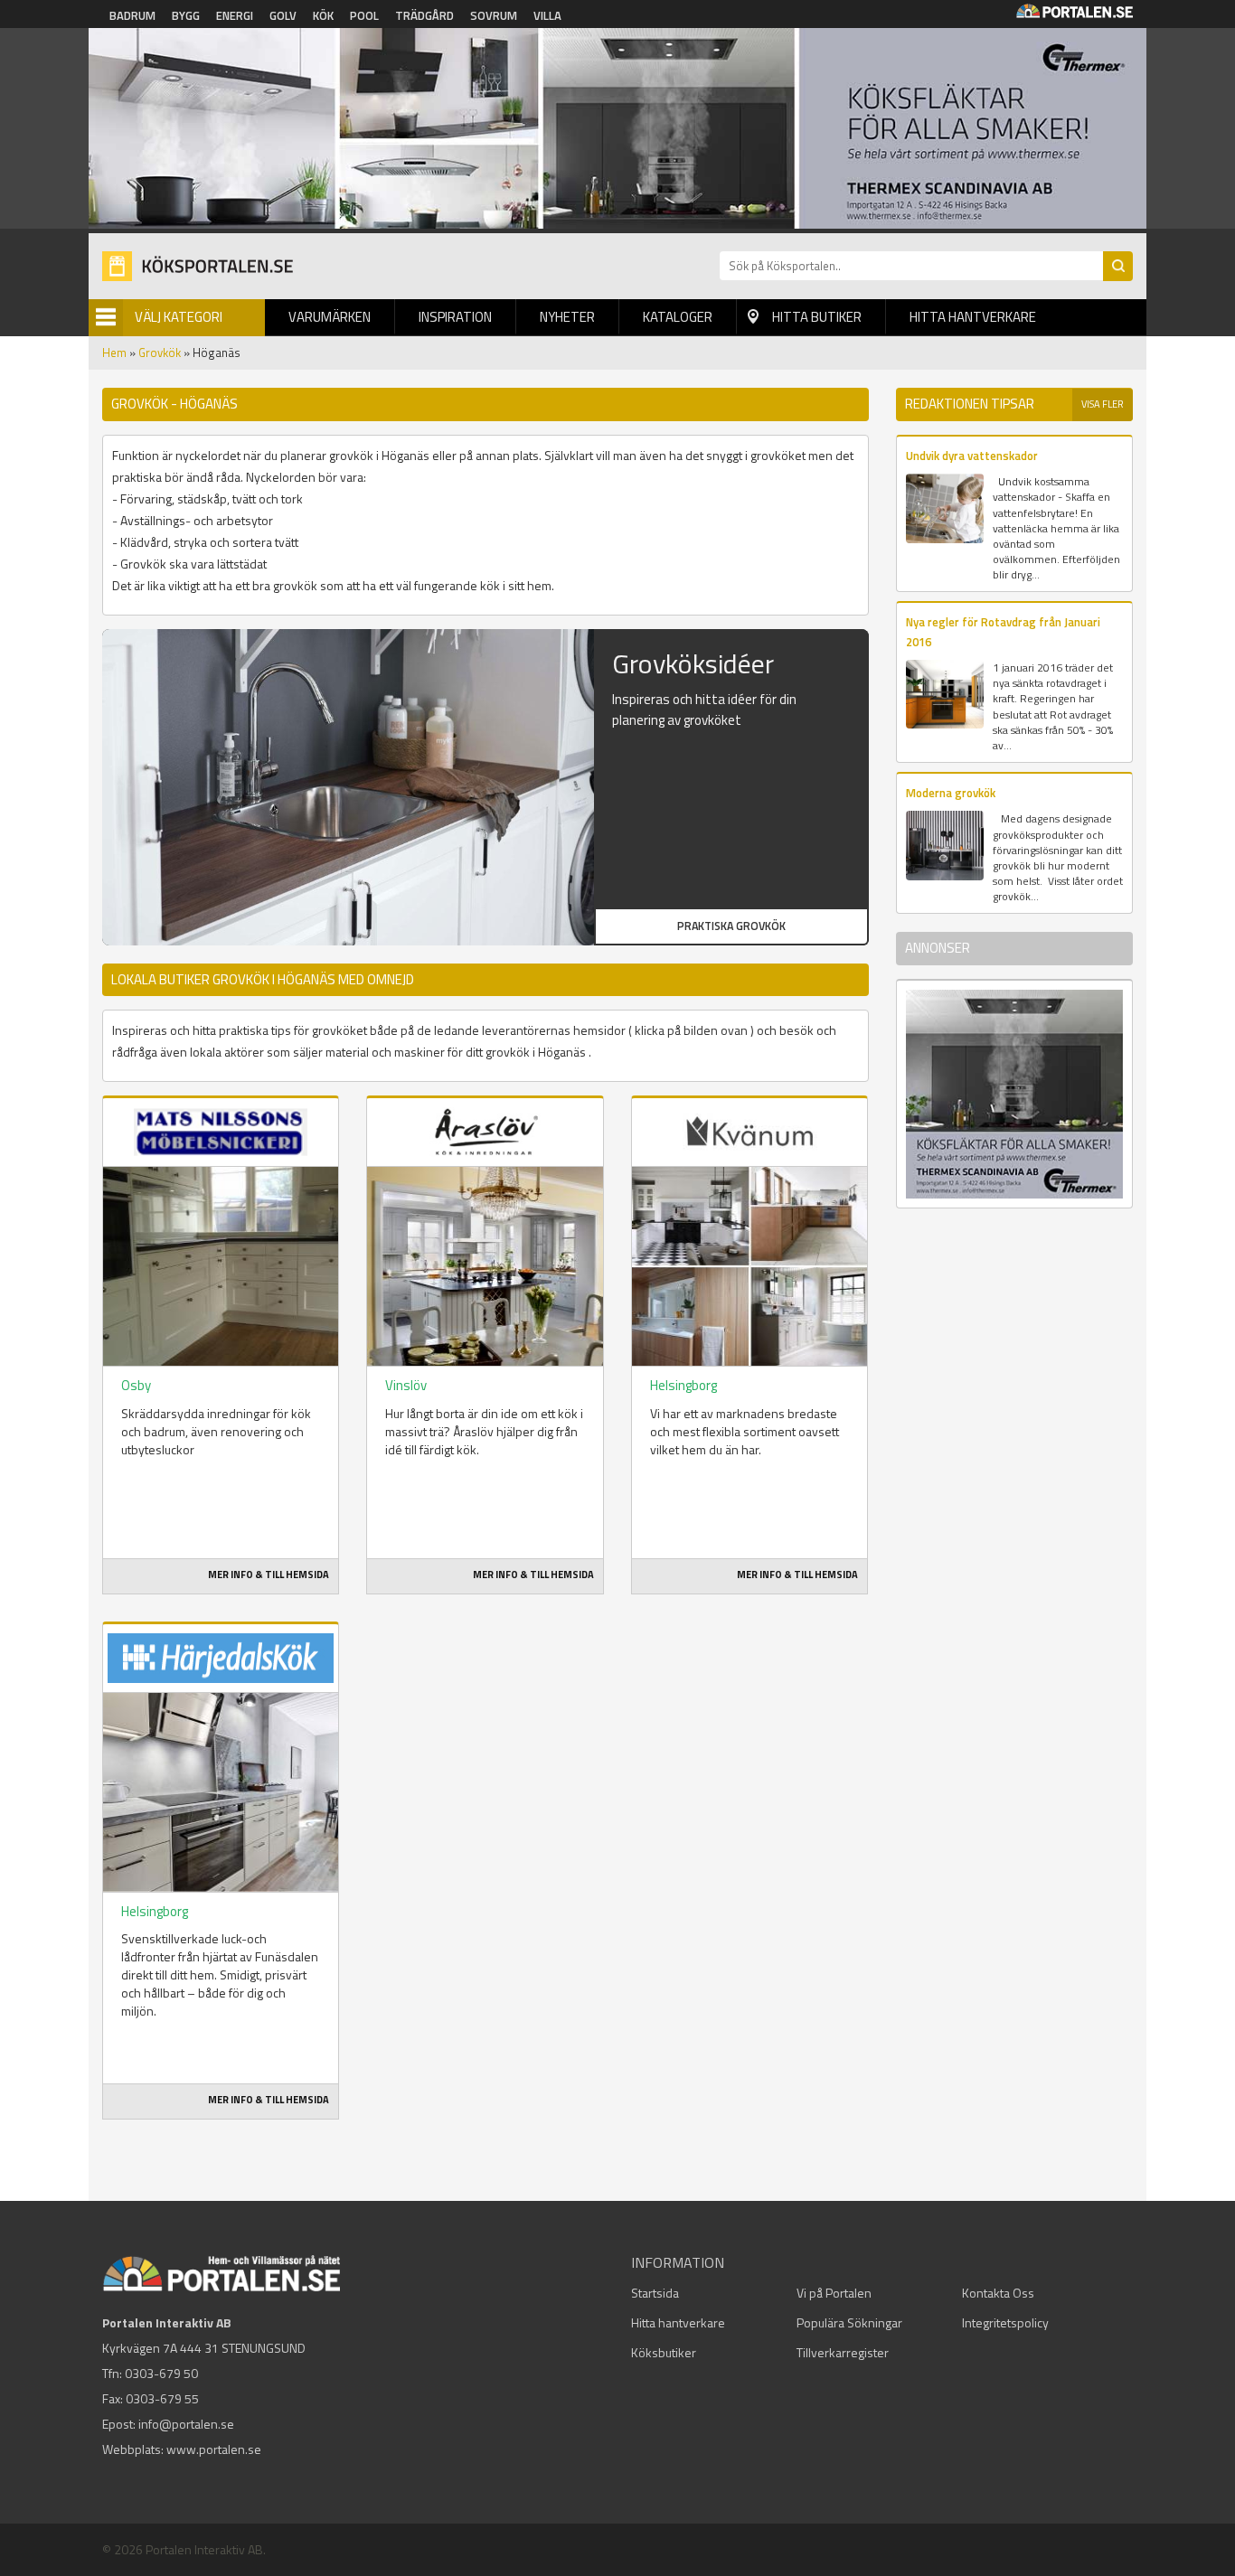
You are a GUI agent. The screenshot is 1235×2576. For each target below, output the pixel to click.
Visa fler (1103, 404)
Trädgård (424, 15)
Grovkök (160, 353)
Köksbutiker (664, 2352)
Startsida (655, 2293)
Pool (364, 15)
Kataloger (678, 317)
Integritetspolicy (1005, 2322)
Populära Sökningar (849, 2322)
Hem (114, 353)
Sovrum (494, 15)
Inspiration (455, 317)
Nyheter (567, 317)
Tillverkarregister (843, 2352)
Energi (235, 15)
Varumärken (330, 317)
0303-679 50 (161, 2373)
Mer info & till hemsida (269, 1575)
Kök (323, 15)
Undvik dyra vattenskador (972, 456)
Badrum (132, 15)
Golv (283, 15)
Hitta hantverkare (973, 317)
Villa (547, 15)
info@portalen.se (186, 2424)
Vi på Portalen (834, 2293)
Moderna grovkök (951, 793)
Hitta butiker (817, 317)
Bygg (186, 15)
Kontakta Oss (998, 2293)
